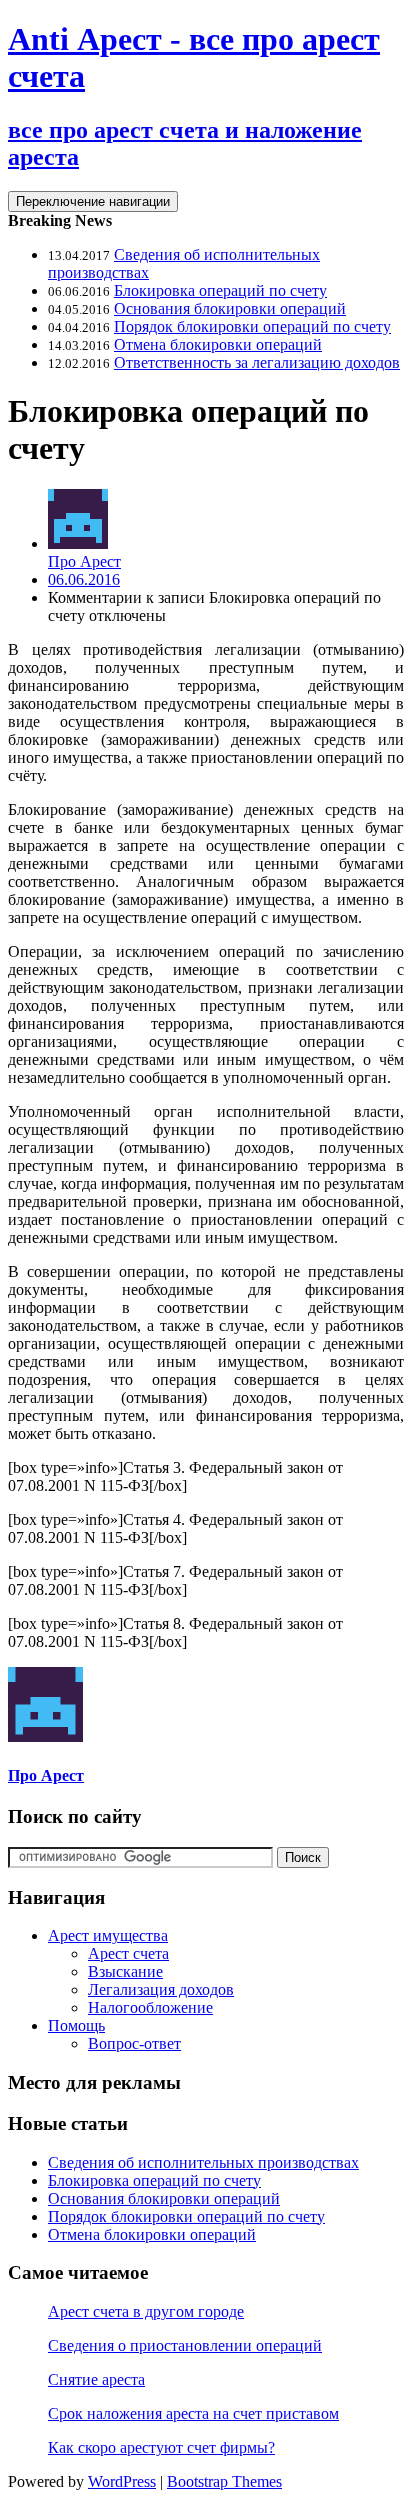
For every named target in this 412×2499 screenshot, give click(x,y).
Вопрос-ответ (134, 2043)
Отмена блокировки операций (218, 344)
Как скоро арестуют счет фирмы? (161, 2447)
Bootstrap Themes (224, 2481)
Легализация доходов (161, 1989)
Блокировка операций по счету (220, 290)
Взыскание (125, 1971)
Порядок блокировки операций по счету (252, 326)
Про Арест (84, 561)
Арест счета (128, 1953)
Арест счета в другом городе (146, 2311)
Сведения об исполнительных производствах (203, 2162)
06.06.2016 (84, 579)
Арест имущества (108, 1935)
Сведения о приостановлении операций (185, 2345)
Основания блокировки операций (230, 308)
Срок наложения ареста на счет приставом (193, 2413)
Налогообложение (150, 2007)
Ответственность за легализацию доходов (257, 362)
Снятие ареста (96, 2379)
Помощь (76, 2025)
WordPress (122, 2481)
